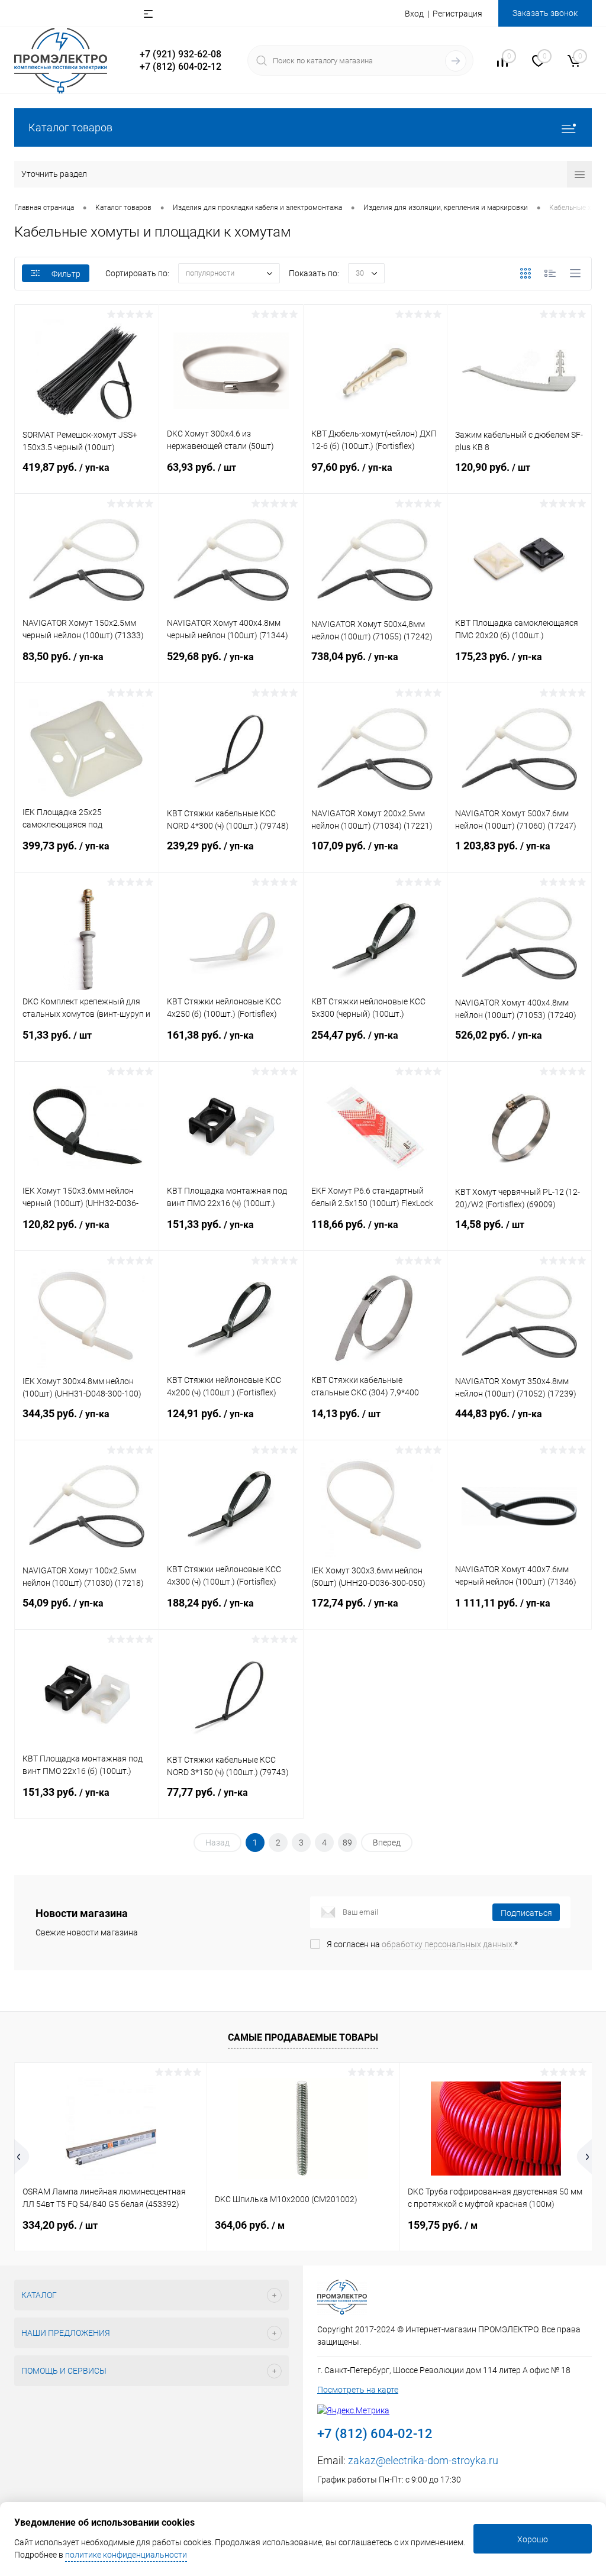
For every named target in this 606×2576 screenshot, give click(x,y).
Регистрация (457, 14)
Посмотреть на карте (358, 2390)
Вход (414, 14)
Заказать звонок (545, 13)
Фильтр (66, 274)
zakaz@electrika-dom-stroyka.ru (423, 2460)
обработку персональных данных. (448, 1944)
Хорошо (533, 2539)
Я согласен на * (422, 1944)
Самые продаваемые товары (303, 2037)
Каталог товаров (70, 127)
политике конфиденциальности (126, 2555)
